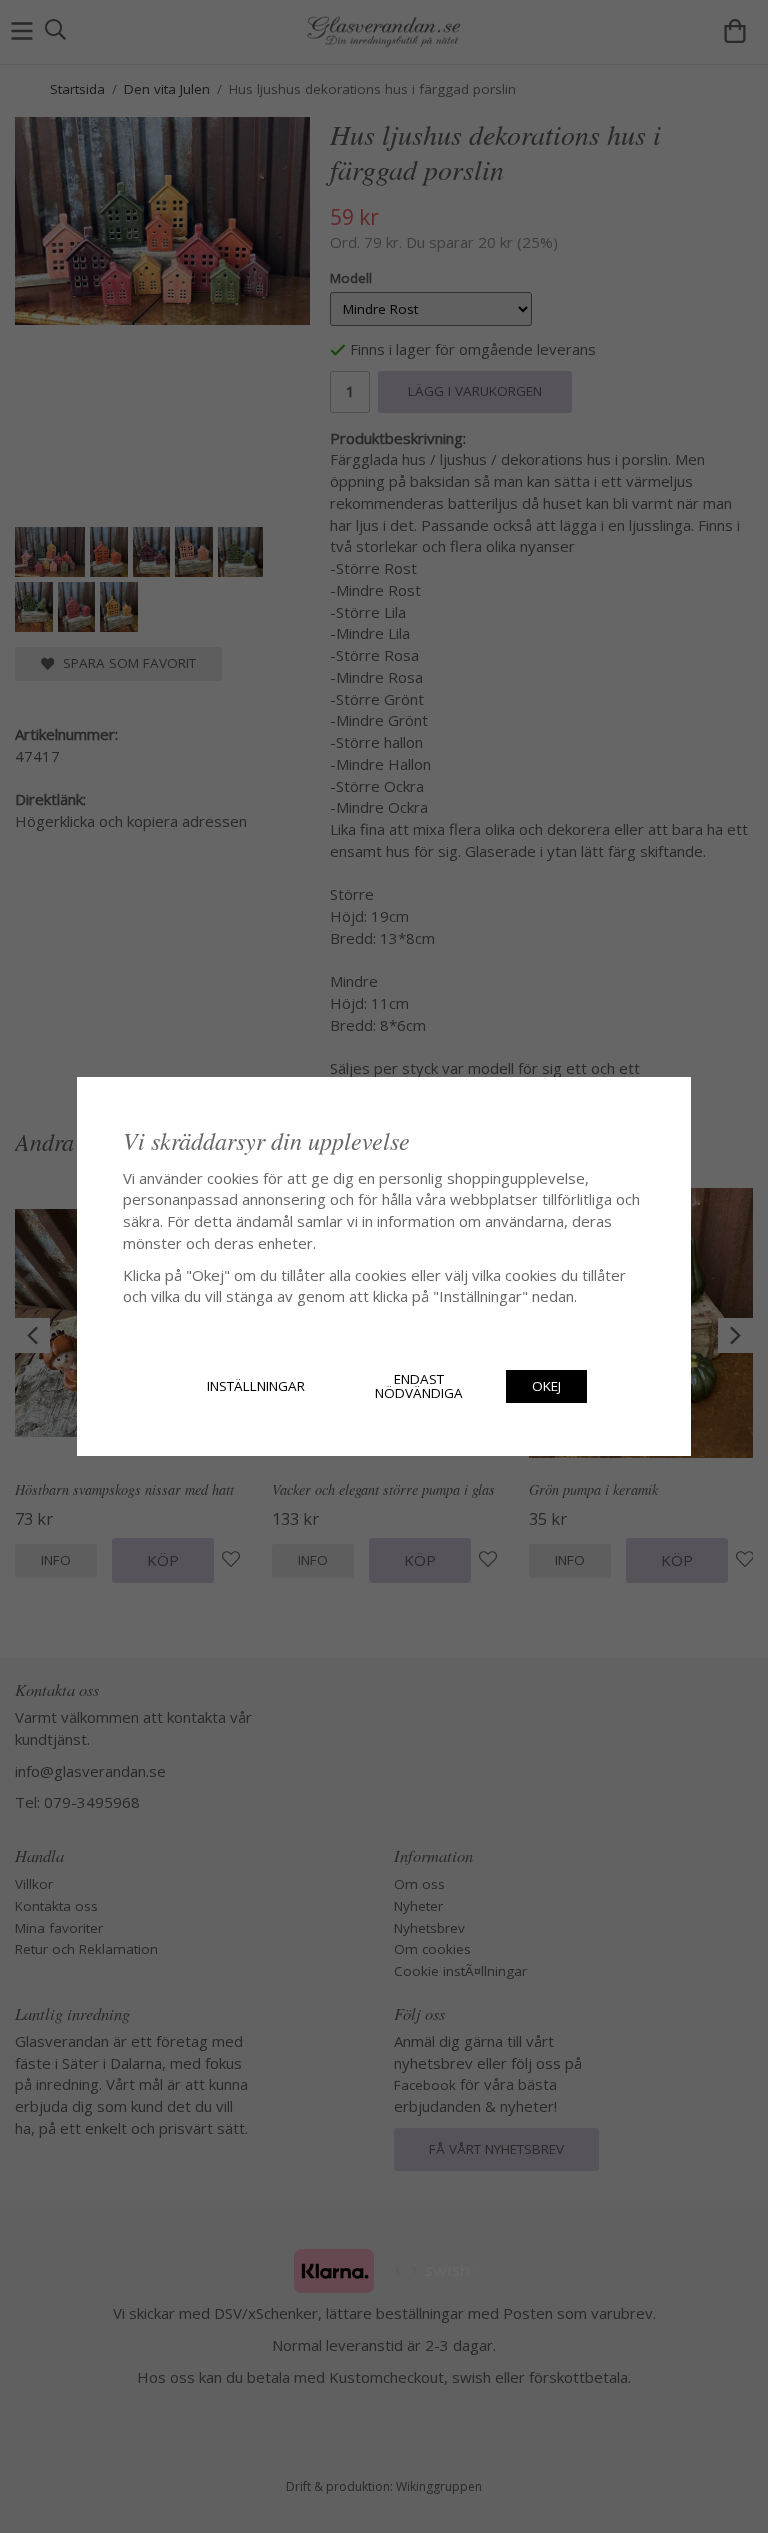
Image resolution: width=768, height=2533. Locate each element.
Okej (546, 1386)
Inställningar (256, 1386)
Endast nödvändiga (419, 1386)
